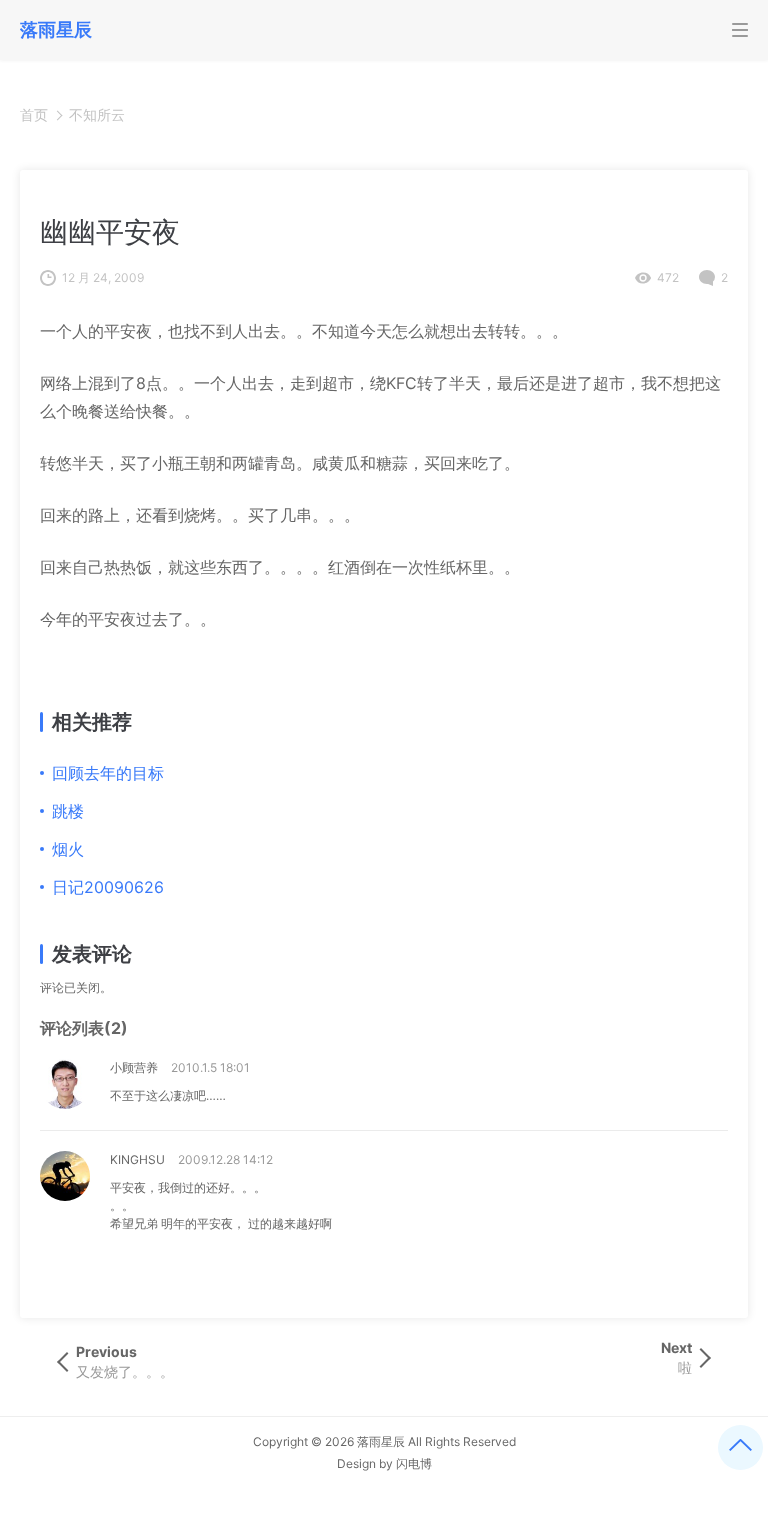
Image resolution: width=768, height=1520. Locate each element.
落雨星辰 (381, 1441)
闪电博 (414, 1463)
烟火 (68, 849)
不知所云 (97, 114)
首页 (34, 114)
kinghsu (137, 1159)
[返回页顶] (740, 1447)
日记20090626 (108, 887)
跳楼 (68, 811)
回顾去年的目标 (108, 773)
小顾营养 (134, 1067)
